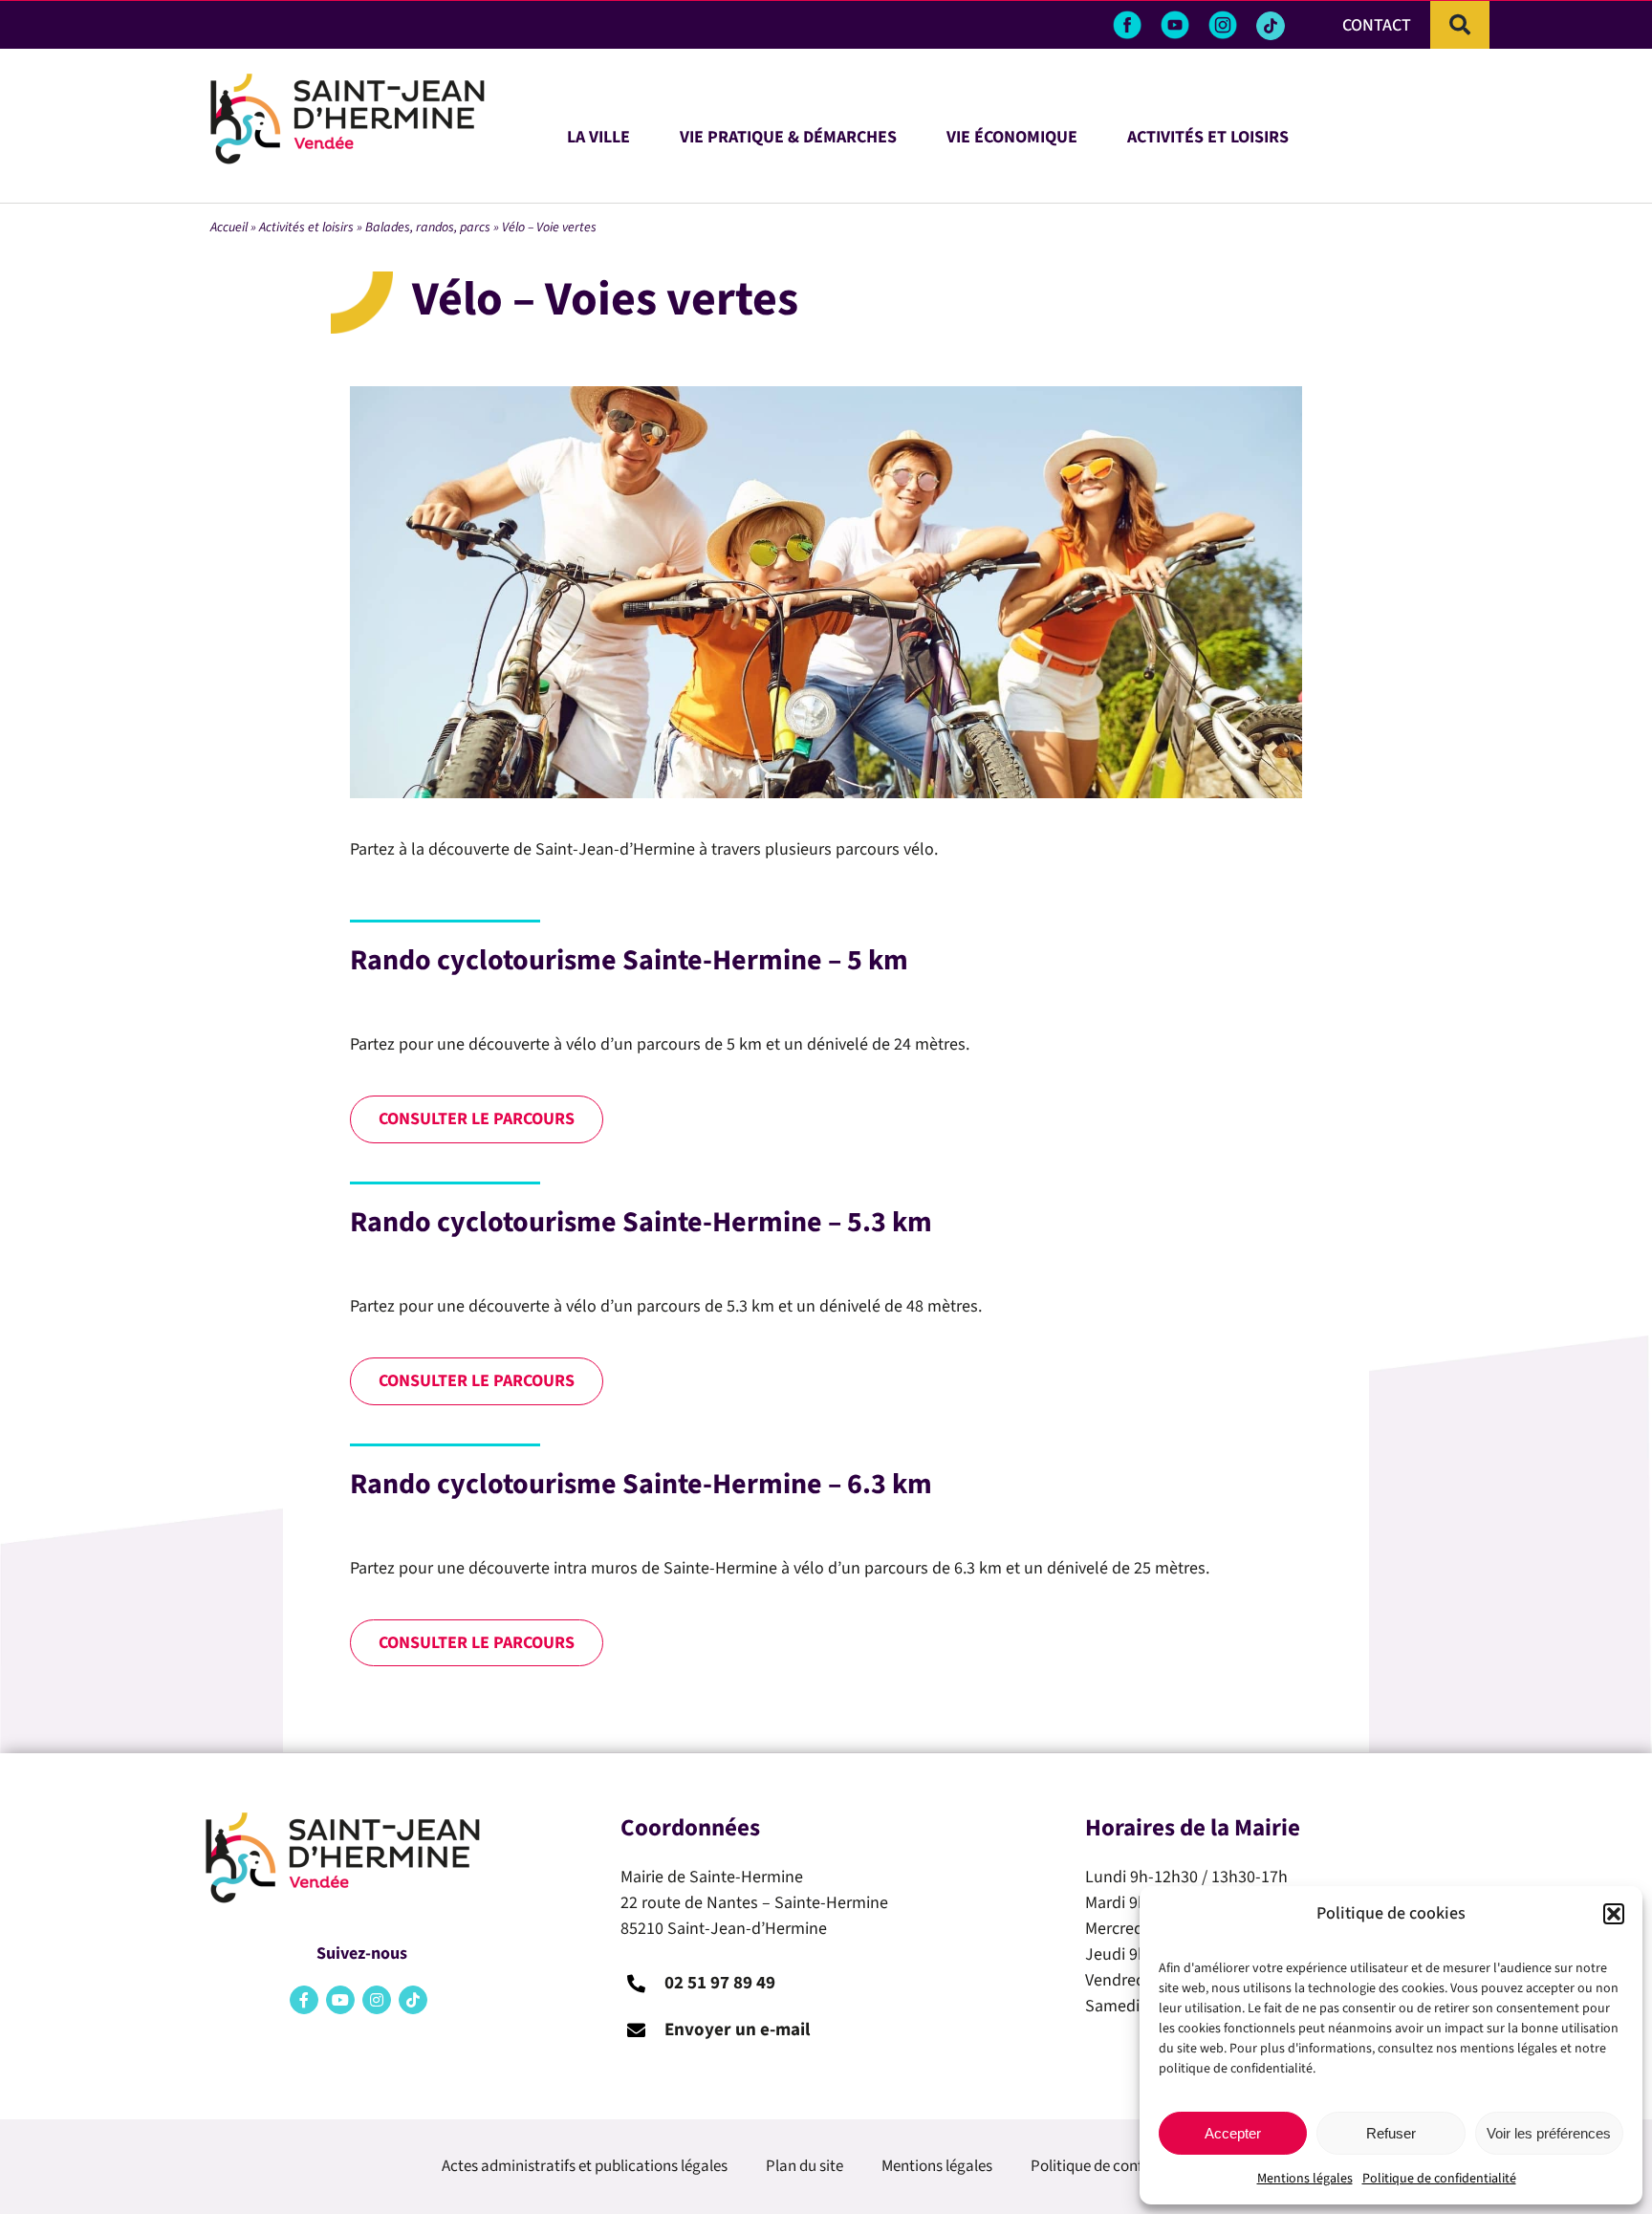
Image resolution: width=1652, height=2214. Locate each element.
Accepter (1233, 2133)
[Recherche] (1460, 25)
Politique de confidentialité (1439, 2179)
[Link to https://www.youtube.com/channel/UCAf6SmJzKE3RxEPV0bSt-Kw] (340, 2000)
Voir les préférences (1549, 2133)
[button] (1614, 1914)
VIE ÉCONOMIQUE (1012, 134)
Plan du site (804, 2166)
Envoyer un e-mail (737, 2030)
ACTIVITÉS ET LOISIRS (1208, 134)
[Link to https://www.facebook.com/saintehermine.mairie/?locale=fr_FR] (304, 2000)
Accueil (229, 228)
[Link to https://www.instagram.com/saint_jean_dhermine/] (377, 2000)
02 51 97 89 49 (720, 1983)
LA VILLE (598, 134)
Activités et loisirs (306, 228)
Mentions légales (1305, 2179)
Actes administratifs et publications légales (585, 2166)
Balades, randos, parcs (428, 228)
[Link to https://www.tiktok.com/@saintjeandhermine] (1271, 26)
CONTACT (1377, 25)
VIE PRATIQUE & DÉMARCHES (788, 134)
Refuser (1391, 2133)
